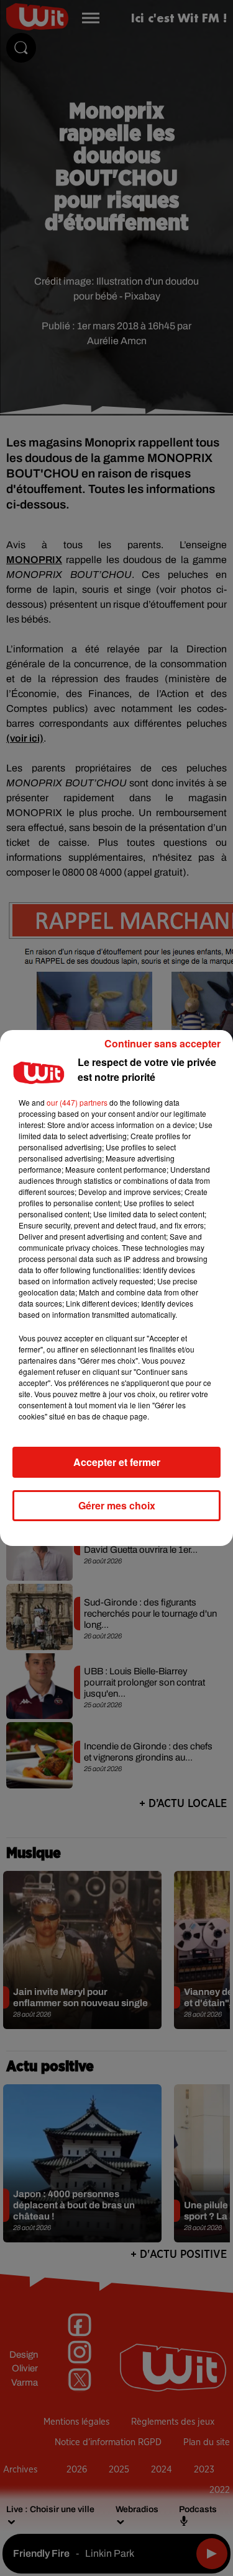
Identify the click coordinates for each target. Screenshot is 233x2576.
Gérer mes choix (117, 1505)
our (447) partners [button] (77, 1102)
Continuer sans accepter (162, 1043)
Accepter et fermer (117, 1462)
